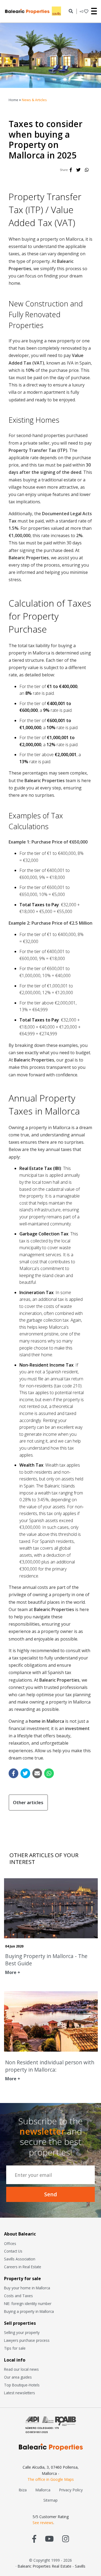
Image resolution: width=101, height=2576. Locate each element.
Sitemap (50, 2500)
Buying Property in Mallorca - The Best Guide (46, 1960)
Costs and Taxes (18, 2296)
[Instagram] (66, 2539)
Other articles (28, 1802)
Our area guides (18, 2377)
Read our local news (21, 2369)
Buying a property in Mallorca (29, 2311)
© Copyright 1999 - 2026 (50, 2560)
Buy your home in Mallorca (27, 2288)
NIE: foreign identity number (28, 2304)
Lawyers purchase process (27, 2340)
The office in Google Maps (51, 2479)
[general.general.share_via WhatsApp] (49, 1773)
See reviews (43, 2523)
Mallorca (43, 2490)
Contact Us (13, 2251)
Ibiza (23, 2490)
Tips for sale (15, 2348)
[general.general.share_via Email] (37, 1773)
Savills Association (20, 2259)
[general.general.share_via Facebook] (13, 1773)
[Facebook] (71, 170)
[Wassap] (87, 170)
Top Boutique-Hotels (22, 2385)
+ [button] (81, 11)
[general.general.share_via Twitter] (25, 1773)
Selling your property (22, 2332)
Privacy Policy (71, 2490)
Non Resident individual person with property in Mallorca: (50, 2066)
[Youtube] (49, 2539)
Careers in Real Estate (23, 2267)
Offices (10, 2243)
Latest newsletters (20, 2393)
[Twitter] (78, 170)
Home (13, 100)
